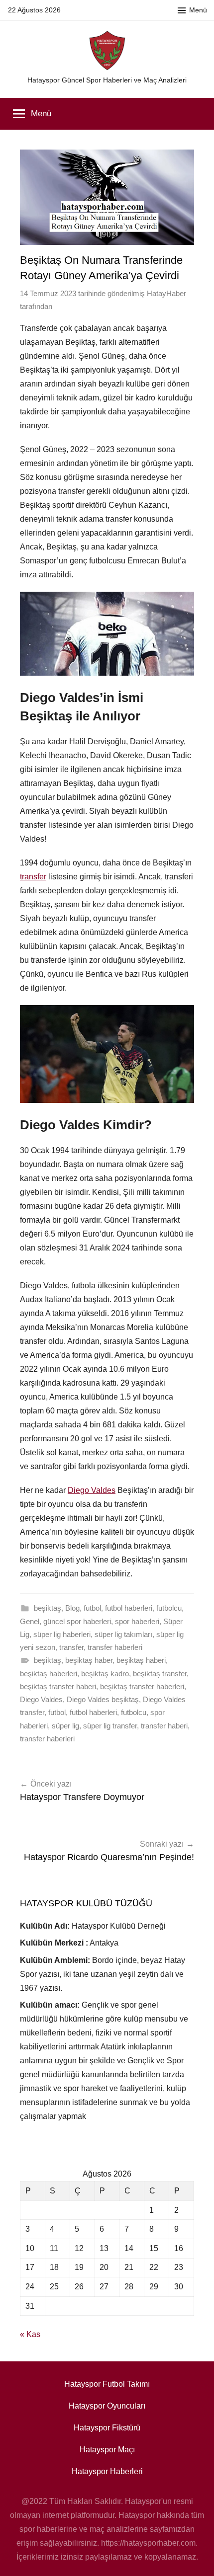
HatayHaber (166, 293)
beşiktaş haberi (141, 1660)
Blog (72, 1608)
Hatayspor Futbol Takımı (107, 2384)
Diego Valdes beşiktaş (103, 1699)
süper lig (65, 1726)
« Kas (30, 2334)
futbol (92, 1608)
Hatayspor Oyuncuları (107, 2406)
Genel (30, 1621)
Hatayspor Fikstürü (107, 2428)
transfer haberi (164, 1726)
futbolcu (169, 1608)
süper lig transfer (110, 1726)
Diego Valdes (92, 1490)
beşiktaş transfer (160, 1674)
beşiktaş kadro (105, 1674)
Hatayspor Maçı (107, 2450)
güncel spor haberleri (77, 1621)
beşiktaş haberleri (49, 1674)
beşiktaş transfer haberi (58, 1686)
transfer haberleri (115, 1647)
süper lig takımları (123, 1634)
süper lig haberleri (62, 1634)
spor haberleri (137, 1621)
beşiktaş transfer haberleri (142, 1686)
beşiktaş (48, 1608)
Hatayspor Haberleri (107, 2471)
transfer (33, 877)
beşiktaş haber (89, 1660)
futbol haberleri (129, 1608)
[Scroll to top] (196, 2558)
